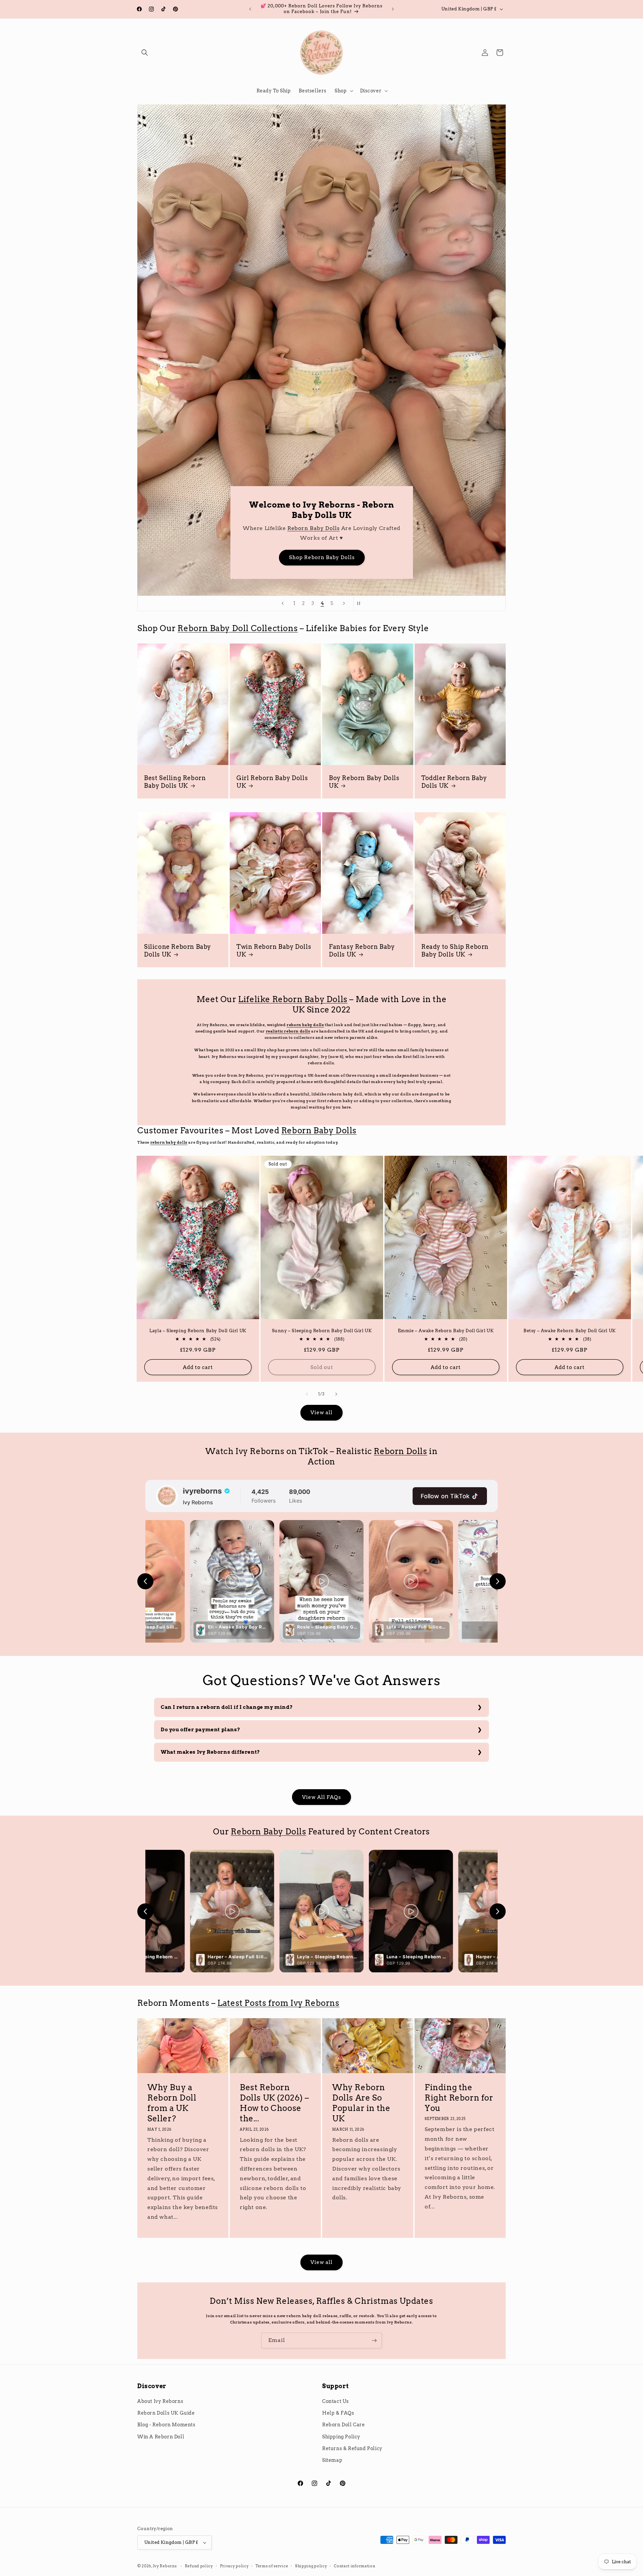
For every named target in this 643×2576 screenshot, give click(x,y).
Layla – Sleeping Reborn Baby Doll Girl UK (198, 1331)
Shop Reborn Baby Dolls (321, 558)
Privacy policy (234, 2566)
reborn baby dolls (305, 1025)
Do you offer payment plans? (200, 1730)
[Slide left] (307, 1394)
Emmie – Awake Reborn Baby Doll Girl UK (446, 1331)
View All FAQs (321, 1797)
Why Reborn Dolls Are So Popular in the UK (361, 2103)
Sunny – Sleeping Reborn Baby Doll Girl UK (322, 1331)
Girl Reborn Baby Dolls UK (272, 782)
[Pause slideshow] (361, 603)
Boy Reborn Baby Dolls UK (364, 782)
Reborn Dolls (400, 1451)
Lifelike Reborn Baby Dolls (293, 999)
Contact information (354, 2566)
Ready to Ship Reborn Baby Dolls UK (455, 950)
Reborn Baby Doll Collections (238, 628)
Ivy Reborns (165, 2566)
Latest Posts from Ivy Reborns (278, 2003)
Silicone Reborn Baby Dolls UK (177, 950)
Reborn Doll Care (344, 2425)
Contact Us (336, 2401)
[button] (145, 53)
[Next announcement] (393, 9)
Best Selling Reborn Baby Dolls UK (175, 782)
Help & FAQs (338, 2413)
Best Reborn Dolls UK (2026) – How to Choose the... (274, 2103)
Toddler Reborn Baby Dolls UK (454, 782)
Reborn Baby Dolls (313, 528)
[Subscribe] (374, 2340)
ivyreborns (202, 1491)
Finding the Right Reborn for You (459, 2098)
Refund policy (199, 2566)
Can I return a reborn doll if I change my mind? (227, 1707)
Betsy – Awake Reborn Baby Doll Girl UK (570, 1331)
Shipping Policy (341, 2437)
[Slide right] (336, 1394)
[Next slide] (344, 603)
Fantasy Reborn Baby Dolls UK (362, 950)
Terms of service (272, 2566)
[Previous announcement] (250, 9)
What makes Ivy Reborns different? (210, 1752)
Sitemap (332, 2460)
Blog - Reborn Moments (166, 2425)
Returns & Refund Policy (352, 2448)
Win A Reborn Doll (161, 2437)
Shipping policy (311, 2566)
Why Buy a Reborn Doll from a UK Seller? (172, 2103)
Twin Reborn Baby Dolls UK (274, 950)
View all (321, 1413)
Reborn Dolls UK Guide (166, 2413)
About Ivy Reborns (160, 2401)
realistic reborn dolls (288, 1031)
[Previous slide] (283, 603)
